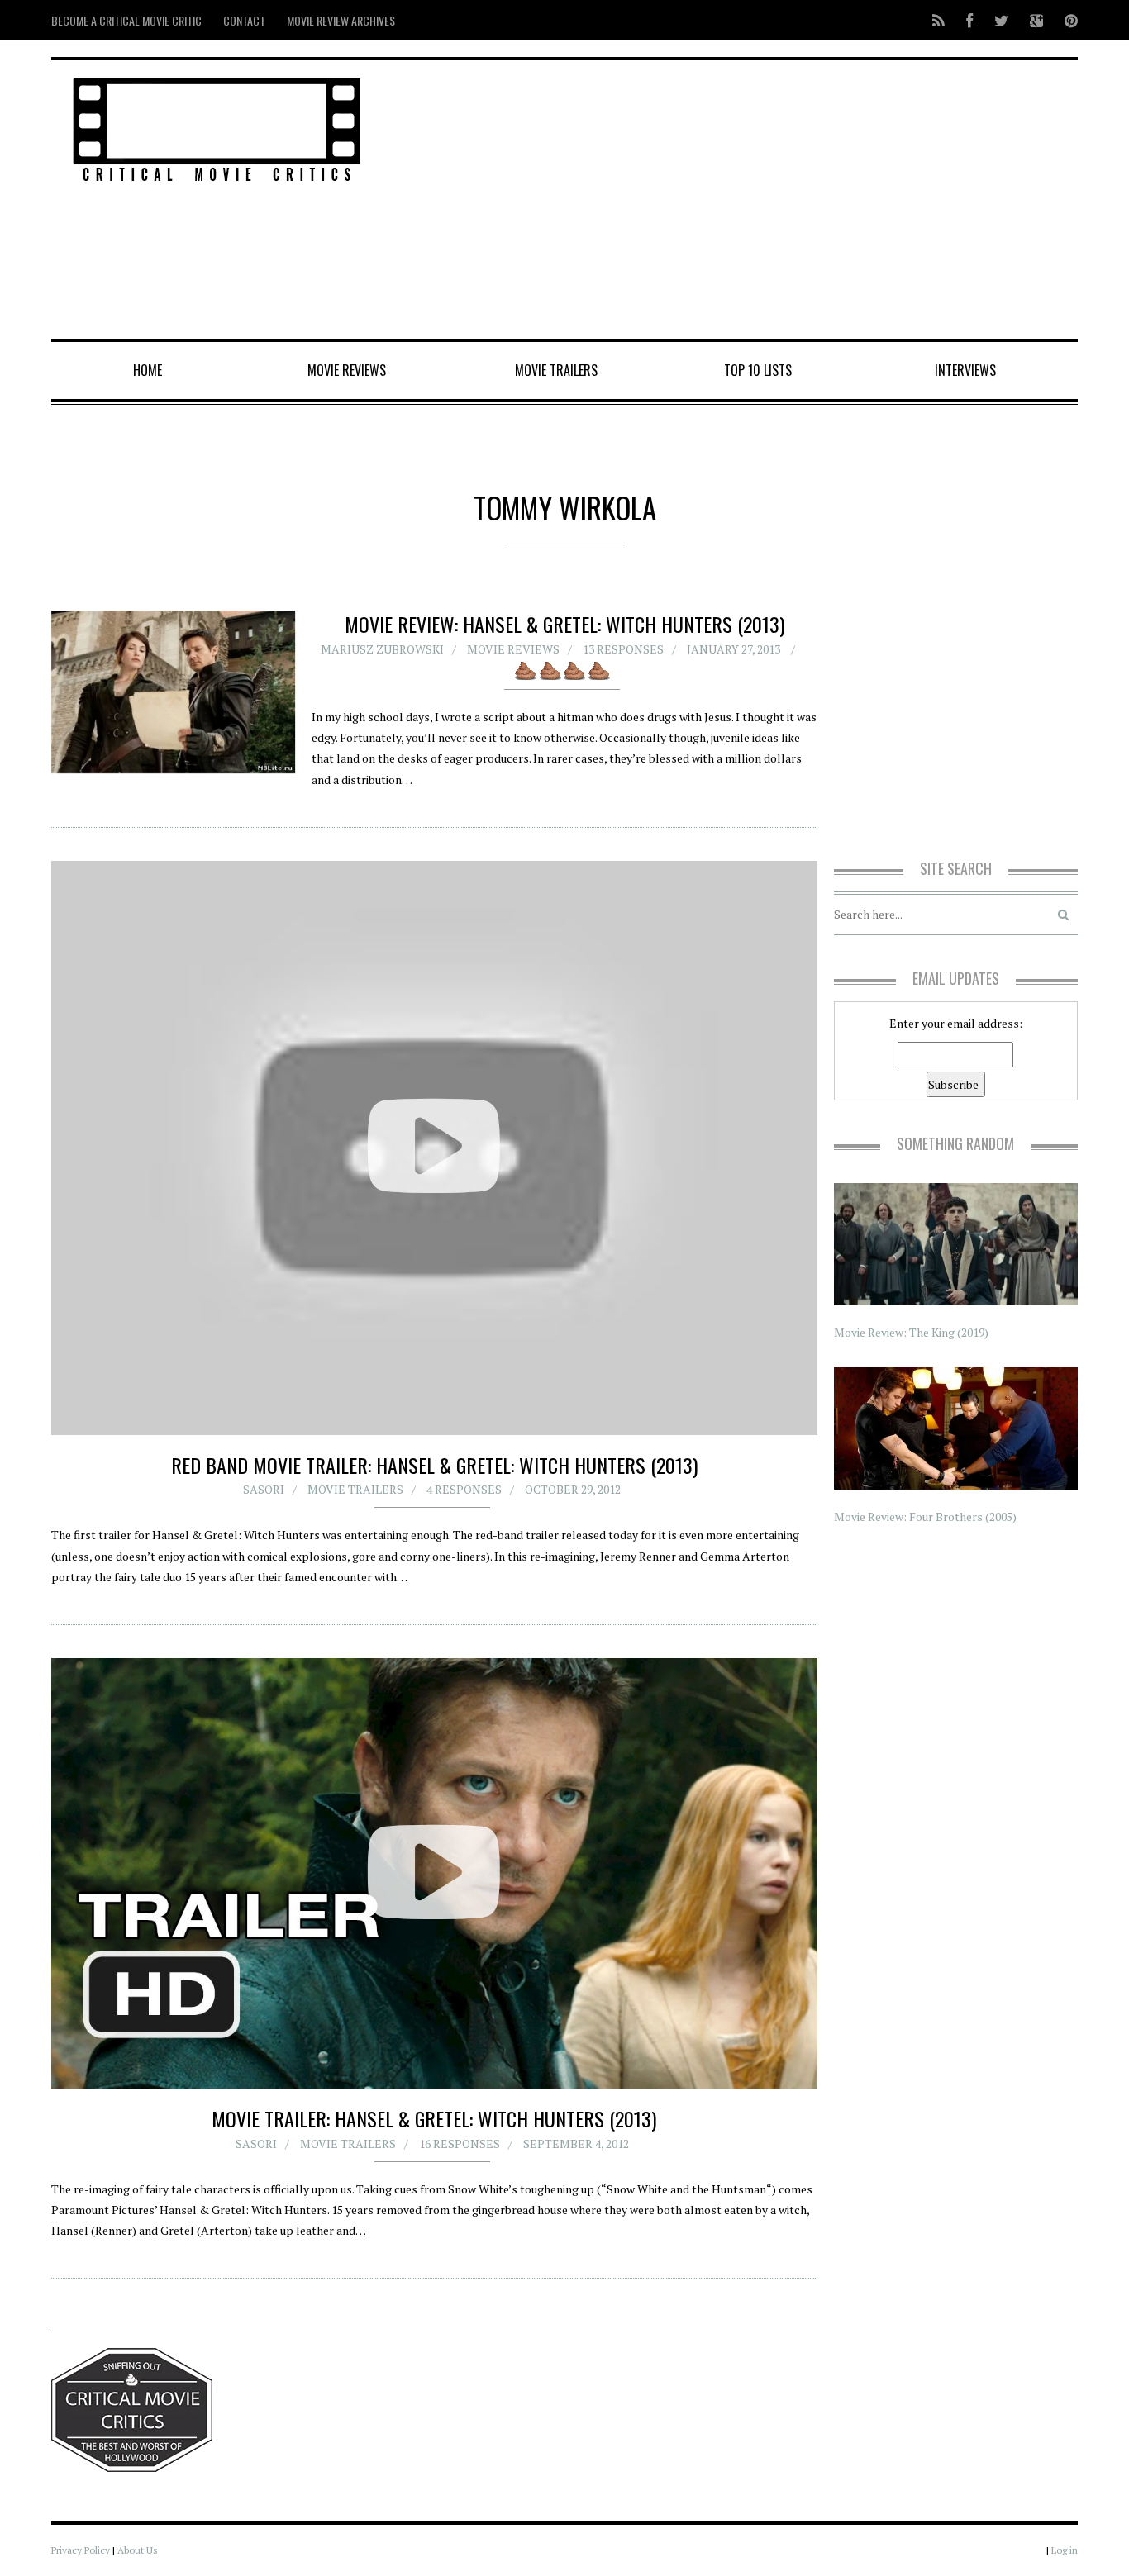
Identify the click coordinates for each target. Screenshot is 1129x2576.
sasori (264, 1489)
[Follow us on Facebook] (969, 20)
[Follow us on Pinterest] (1066, 20)
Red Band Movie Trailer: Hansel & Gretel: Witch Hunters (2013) (434, 1465)
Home (148, 370)
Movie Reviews (347, 370)
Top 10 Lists (758, 370)
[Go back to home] (217, 127)
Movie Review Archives (341, 20)
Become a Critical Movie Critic (126, 20)
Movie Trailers (556, 370)
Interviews (965, 370)
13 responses (623, 649)
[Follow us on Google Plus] (1036, 20)
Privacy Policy (81, 2550)
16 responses (460, 2143)
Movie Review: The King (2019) (911, 1332)
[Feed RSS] (938, 20)
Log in (1065, 2550)
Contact (244, 20)
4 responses (464, 1489)
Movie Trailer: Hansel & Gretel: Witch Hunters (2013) (434, 2118)
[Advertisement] (738, 201)
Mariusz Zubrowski (382, 649)
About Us (138, 2550)
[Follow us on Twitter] (1001, 20)
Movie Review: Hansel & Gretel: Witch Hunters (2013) (564, 624)
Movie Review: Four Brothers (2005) (925, 1516)
